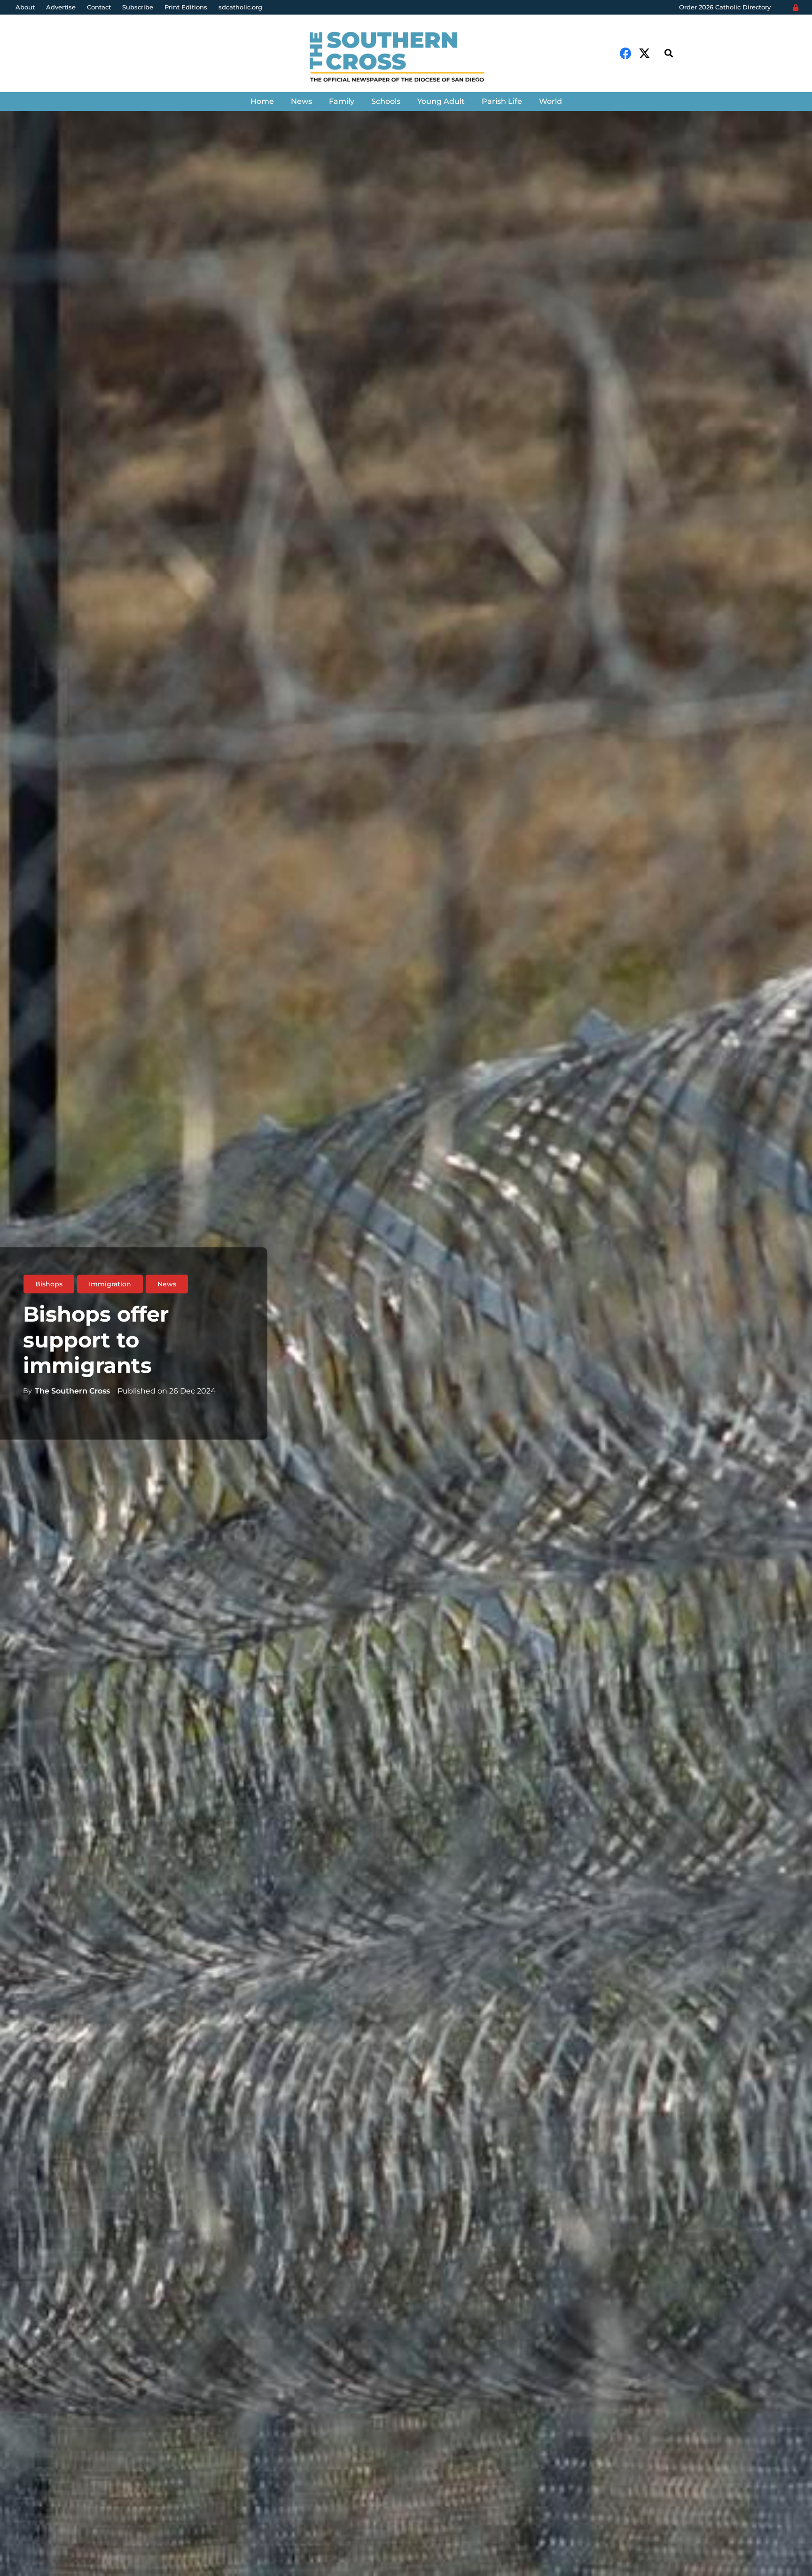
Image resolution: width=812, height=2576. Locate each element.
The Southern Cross (72, 1391)
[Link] (406, 58)
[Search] (669, 53)
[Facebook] (626, 53)
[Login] (796, 8)
